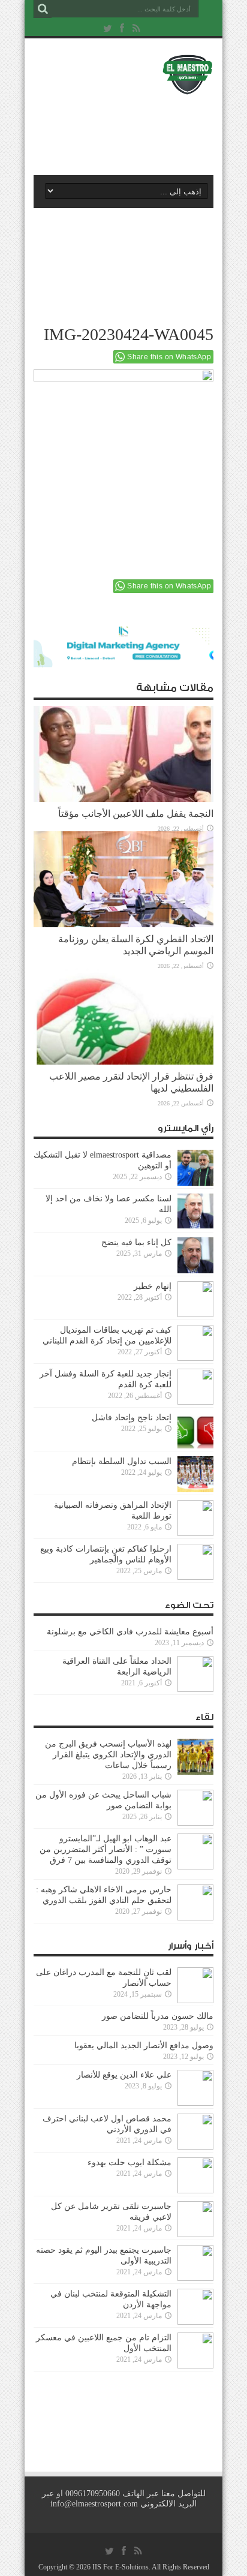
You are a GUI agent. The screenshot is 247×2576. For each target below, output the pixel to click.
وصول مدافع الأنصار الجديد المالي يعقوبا (144, 2046)
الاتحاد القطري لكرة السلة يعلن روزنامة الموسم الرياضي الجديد (136, 945)
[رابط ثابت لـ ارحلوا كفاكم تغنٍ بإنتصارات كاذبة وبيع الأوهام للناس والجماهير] (195, 1562)
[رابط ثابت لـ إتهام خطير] (195, 1299)
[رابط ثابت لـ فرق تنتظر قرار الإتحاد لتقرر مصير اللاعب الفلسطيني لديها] (123, 1017)
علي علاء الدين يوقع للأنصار (124, 2075)
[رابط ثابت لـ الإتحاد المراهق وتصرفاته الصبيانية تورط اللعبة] (195, 1518)
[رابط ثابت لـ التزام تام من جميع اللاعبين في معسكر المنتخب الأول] (195, 2350)
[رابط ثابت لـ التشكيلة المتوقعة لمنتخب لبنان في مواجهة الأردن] (195, 2307)
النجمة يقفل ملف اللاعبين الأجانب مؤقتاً (136, 814)
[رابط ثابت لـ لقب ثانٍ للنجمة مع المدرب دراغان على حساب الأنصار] (195, 1985)
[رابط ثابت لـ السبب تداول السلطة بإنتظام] (195, 1474)
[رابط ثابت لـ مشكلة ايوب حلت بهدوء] (195, 2175)
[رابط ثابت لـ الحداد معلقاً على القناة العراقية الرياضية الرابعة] (195, 1674)
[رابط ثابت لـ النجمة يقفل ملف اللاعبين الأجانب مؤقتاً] (123, 754)
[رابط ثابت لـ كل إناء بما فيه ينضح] (195, 1255)
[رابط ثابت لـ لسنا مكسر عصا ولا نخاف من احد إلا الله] (195, 1212)
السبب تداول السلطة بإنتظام (122, 1461)
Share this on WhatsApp (169, 357)
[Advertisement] (129, 130)
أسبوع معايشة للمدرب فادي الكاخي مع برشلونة (126, 1632)
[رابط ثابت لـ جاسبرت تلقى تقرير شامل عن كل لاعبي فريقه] (195, 2219)
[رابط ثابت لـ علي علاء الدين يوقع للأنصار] (195, 2088)
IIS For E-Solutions (121, 2567)
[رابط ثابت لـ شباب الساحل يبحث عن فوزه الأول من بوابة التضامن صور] (195, 1808)
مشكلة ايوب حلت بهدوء (129, 2162)
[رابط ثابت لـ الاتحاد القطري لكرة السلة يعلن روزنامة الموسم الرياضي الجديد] (123, 879)
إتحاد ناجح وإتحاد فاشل (132, 1418)
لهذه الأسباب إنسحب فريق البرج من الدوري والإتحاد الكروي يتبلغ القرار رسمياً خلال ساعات (108, 1755)
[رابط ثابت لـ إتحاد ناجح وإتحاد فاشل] (195, 1430)
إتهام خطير (153, 1286)
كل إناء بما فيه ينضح (136, 1242)
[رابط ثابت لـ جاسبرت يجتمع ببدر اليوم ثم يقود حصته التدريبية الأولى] (195, 2263)
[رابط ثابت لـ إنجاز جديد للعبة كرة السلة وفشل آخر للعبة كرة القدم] (195, 1387)
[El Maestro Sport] (123, 74)
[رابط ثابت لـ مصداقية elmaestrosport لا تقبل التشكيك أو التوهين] (195, 1168)
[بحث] (43, 9)
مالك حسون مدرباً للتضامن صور (158, 2016)
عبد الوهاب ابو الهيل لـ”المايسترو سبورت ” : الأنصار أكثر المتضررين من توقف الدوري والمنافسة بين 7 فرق (106, 1849)
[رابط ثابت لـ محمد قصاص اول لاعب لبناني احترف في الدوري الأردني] (195, 2132)
